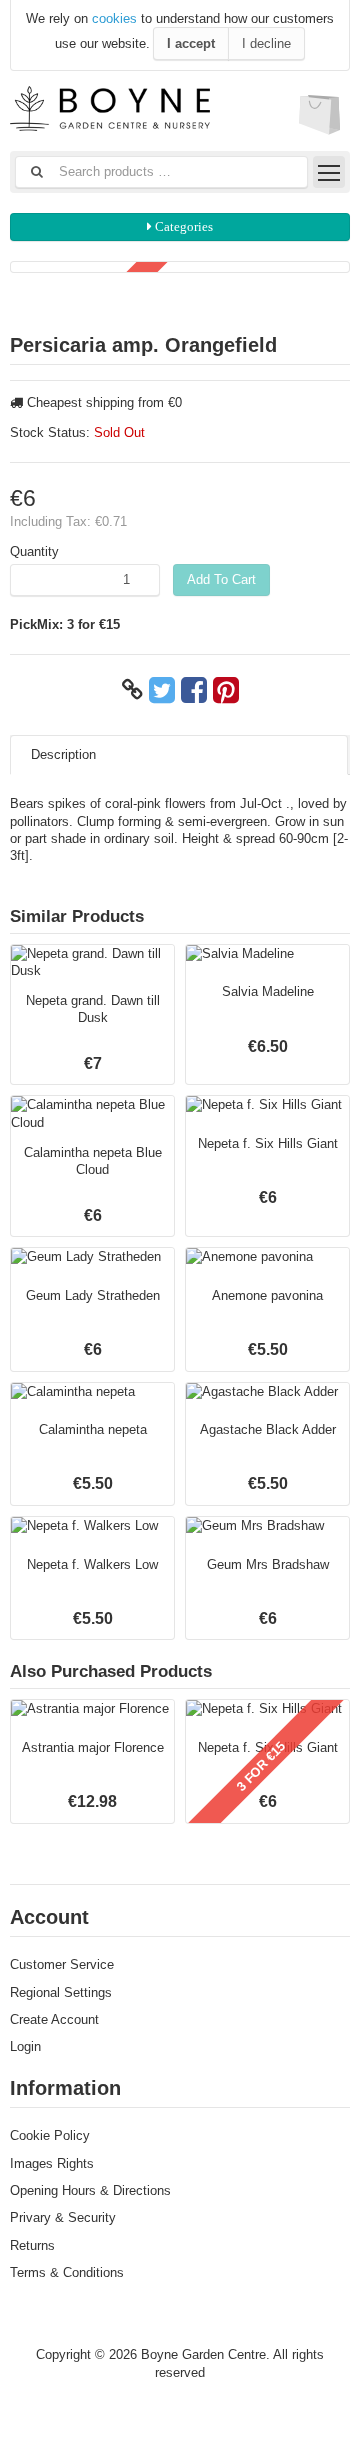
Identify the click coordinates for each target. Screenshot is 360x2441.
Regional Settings (61, 1992)
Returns (32, 2245)
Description (63, 754)
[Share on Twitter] (162, 690)
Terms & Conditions (67, 2272)
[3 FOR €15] (180, 267)
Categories (182, 226)
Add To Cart (221, 579)
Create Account (54, 2019)
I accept (191, 43)
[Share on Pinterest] (226, 690)
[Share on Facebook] (194, 690)
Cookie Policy (50, 2135)
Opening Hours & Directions (90, 2190)
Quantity (34, 551)
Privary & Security (63, 2217)
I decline (266, 43)
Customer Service (62, 1964)
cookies (114, 18)
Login (25, 2046)
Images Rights (52, 2163)
